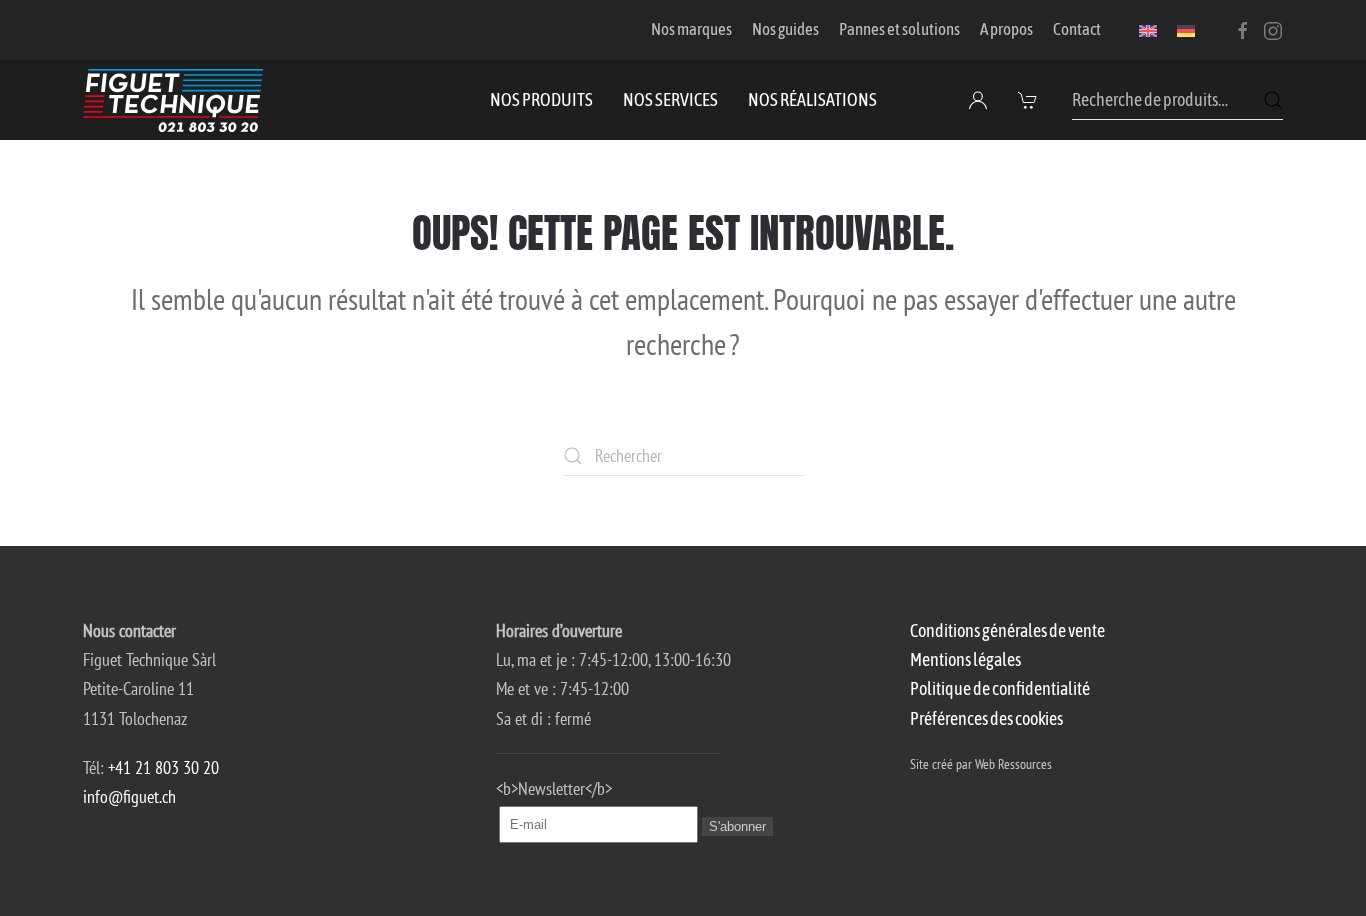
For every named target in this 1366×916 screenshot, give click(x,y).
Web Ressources (1013, 764)
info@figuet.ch (129, 796)
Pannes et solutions (899, 29)
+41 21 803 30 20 (163, 767)
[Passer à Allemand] (1186, 30)
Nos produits (541, 99)
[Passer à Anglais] (1148, 30)
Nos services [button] (670, 99)
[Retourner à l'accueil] (173, 100)
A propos (1006, 29)
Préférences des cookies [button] (986, 718)
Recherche (1273, 100)
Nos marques (691, 29)
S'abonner (737, 826)
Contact (1077, 29)
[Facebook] (1243, 29)
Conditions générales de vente (1007, 630)
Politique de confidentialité (1000, 688)
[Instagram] (1273, 29)
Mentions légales (965, 659)
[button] (1030, 100)
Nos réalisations (812, 99)
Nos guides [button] (785, 29)
